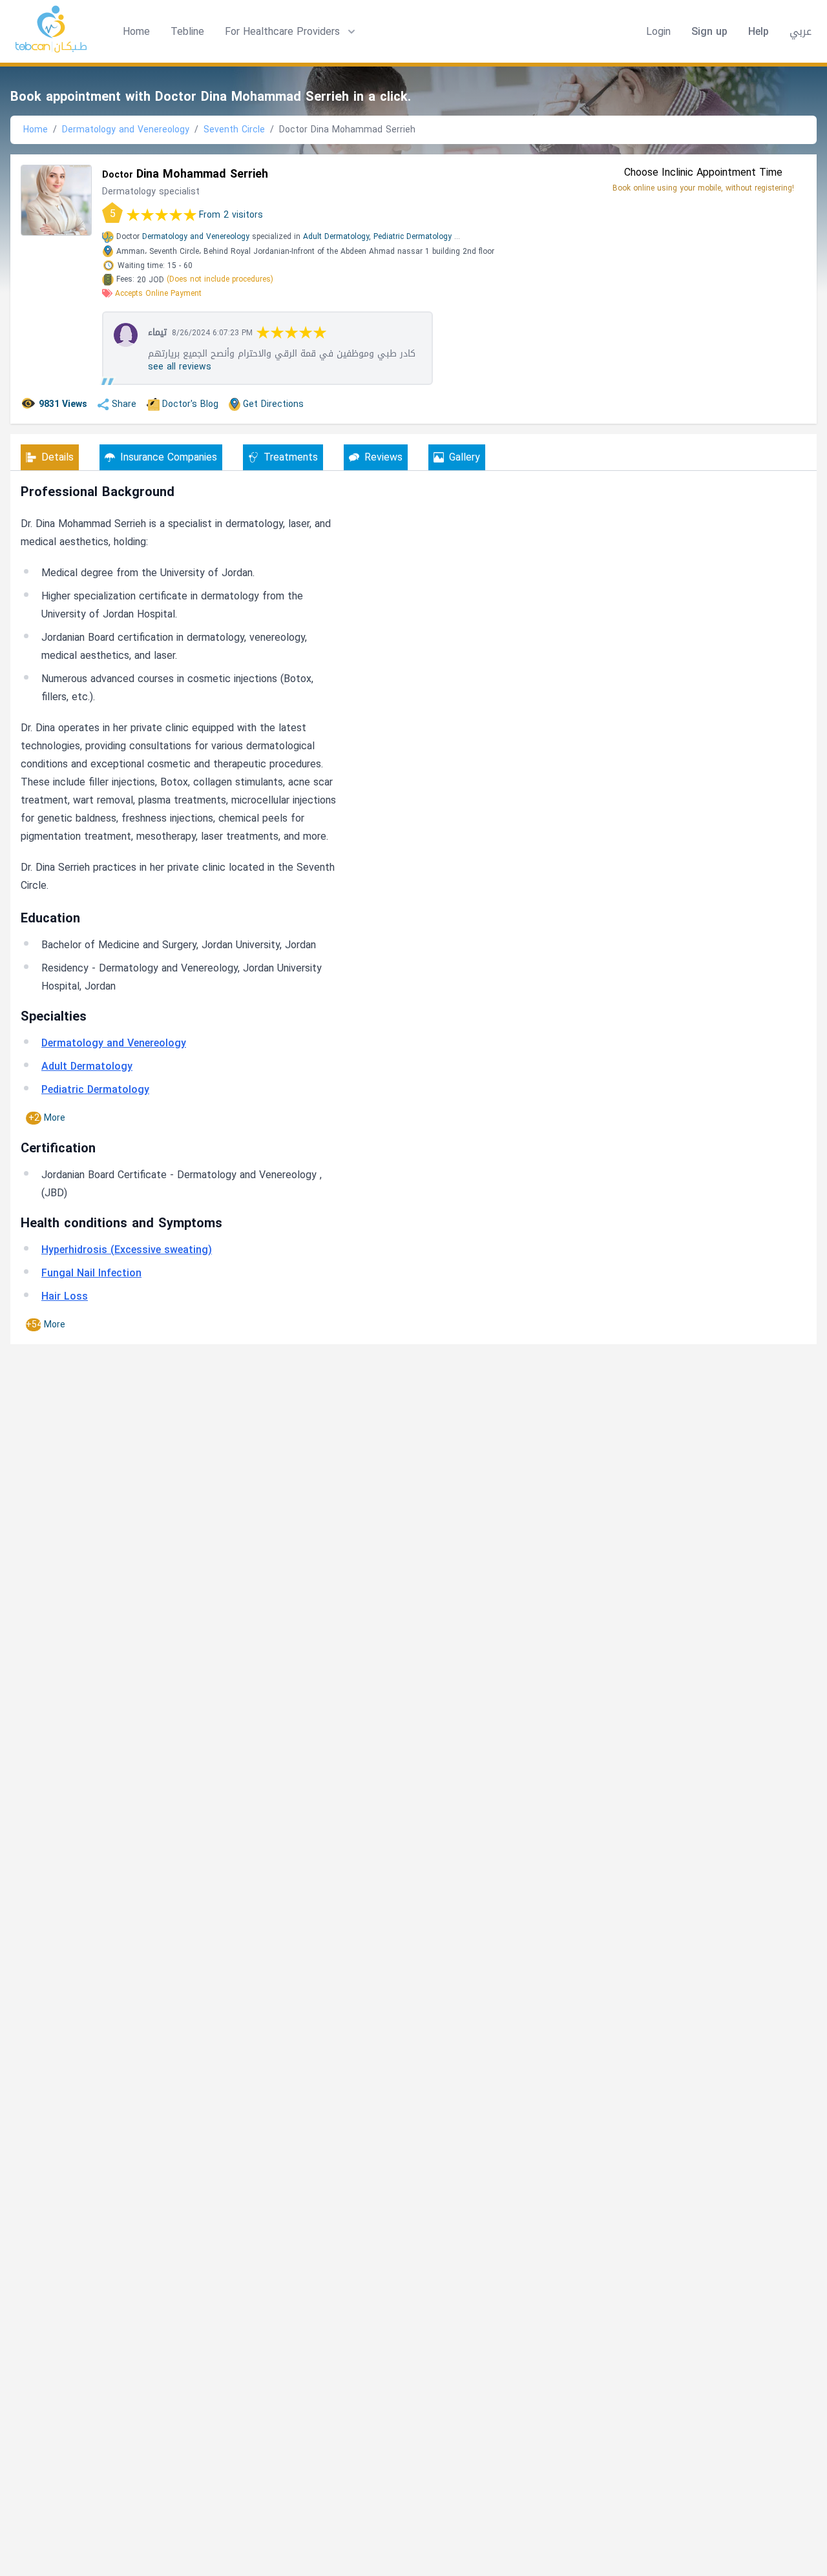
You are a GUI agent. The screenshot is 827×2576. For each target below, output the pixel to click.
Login (658, 32)
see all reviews (180, 367)
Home (136, 31)
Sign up (709, 32)
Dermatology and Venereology (126, 130)
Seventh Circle (234, 130)
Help (759, 32)
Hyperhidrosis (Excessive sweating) (127, 1250)
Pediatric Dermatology (413, 236)
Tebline (187, 31)
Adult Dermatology (87, 1066)
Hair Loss (65, 1296)
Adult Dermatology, (337, 236)
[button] (291, 32)
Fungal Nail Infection (91, 1273)
